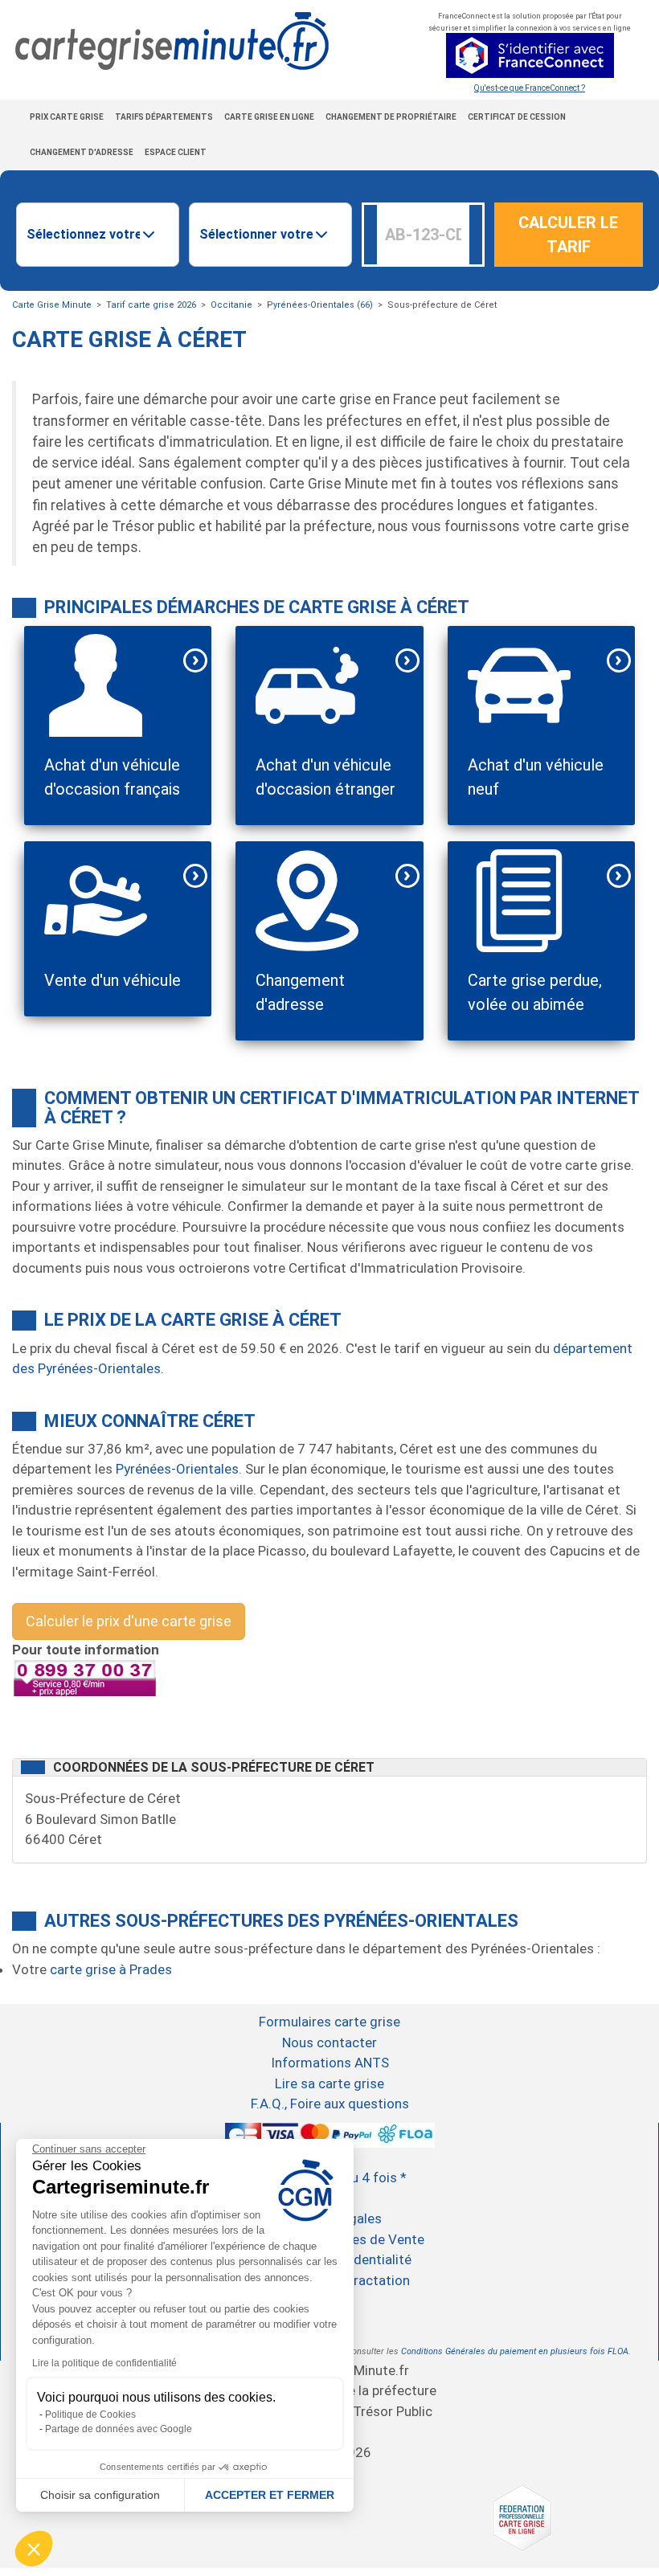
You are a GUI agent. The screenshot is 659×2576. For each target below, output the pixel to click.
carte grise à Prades (111, 1969)
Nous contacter (329, 2042)
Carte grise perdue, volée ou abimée (535, 992)
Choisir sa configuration (100, 2495)
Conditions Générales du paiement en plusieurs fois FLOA (515, 2351)
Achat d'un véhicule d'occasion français (112, 777)
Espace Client (176, 152)
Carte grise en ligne (269, 117)
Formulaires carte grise (329, 2022)
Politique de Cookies (90, 2414)
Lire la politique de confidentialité (104, 2363)
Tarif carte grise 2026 (151, 305)
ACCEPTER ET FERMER (270, 2495)
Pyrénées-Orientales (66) (320, 305)
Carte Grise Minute (52, 305)
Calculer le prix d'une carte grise (129, 1621)
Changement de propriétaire (391, 117)
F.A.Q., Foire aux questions (330, 2104)
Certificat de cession (517, 117)
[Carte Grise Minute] (165, 41)
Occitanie (231, 305)
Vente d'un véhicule (113, 980)
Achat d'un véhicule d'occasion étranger (325, 777)
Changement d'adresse (82, 152)
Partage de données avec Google (119, 2429)
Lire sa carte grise (329, 2083)
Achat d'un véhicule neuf (536, 777)
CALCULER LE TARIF (568, 235)
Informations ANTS (330, 2063)
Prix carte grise (67, 117)
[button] (34, 2549)
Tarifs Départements (164, 117)
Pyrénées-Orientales (177, 1469)
